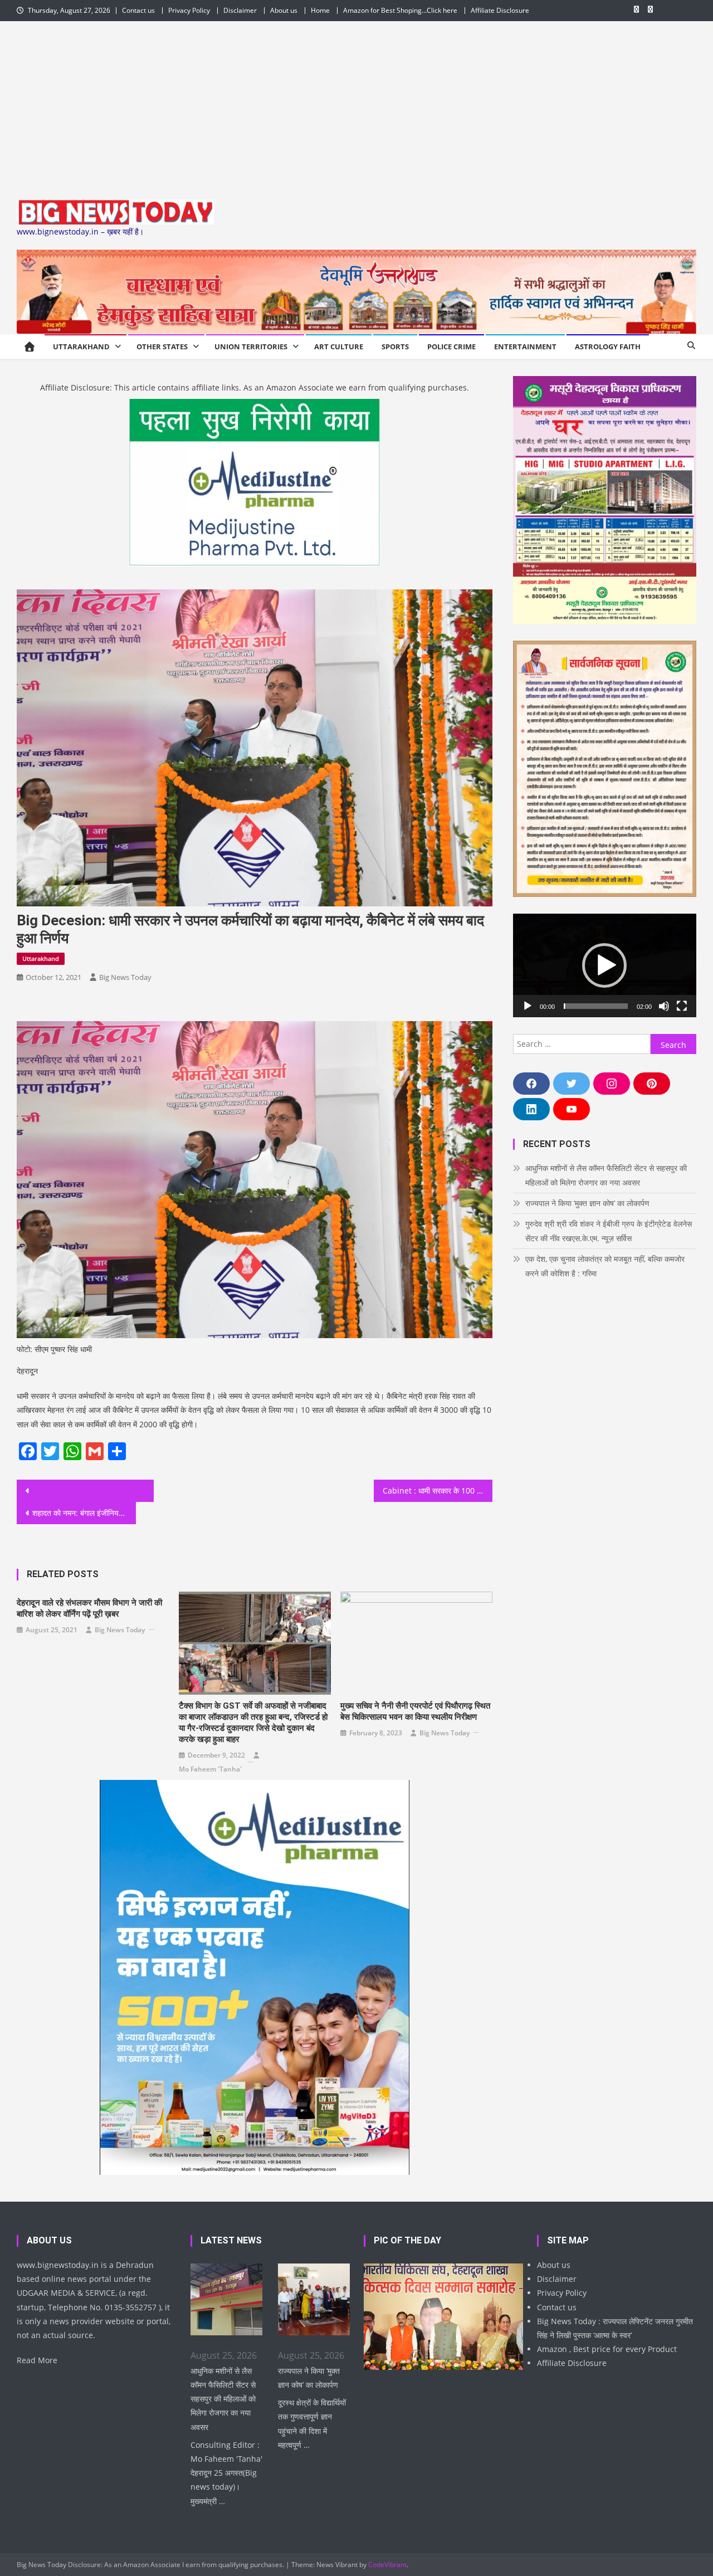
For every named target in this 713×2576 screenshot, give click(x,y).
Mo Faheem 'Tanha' (210, 1769)
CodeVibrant (387, 2565)
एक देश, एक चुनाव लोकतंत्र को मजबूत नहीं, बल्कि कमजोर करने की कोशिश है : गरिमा (605, 1266)
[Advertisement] (356, 105)
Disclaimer (240, 10)
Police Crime (451, 347)
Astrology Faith (608, 347)
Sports (395, 347)
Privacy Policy (189, 10)
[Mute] (664, 1006)
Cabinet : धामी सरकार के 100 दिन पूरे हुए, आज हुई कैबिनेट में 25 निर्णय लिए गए (438, 1491)
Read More (37, 2360)
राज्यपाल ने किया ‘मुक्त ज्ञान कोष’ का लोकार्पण (587, 1203)
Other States (162, 347)
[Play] (528, 1006)
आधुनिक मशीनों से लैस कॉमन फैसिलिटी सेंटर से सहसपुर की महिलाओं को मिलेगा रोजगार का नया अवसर (606, 1175)
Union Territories (251, 347)
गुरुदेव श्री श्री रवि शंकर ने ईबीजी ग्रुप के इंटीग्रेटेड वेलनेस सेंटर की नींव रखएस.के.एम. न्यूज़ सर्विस (609, 1231)
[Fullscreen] (682, 1006)
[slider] (596, 1006)
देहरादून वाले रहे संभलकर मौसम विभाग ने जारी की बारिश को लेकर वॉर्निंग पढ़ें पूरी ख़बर (89, 1608)
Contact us (138, 10)
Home (320, 10)
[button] (604, 965)
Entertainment (525, 347)
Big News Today (125, 977)
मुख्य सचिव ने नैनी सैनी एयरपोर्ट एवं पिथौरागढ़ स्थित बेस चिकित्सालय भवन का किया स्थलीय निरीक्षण (415, 1711)
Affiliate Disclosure (500, 10)
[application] (605, 965)
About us (284, 10)
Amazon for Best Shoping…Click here (400, 10)
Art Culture (339, 347)
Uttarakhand (81, 347)
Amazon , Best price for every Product (607, 2349)
